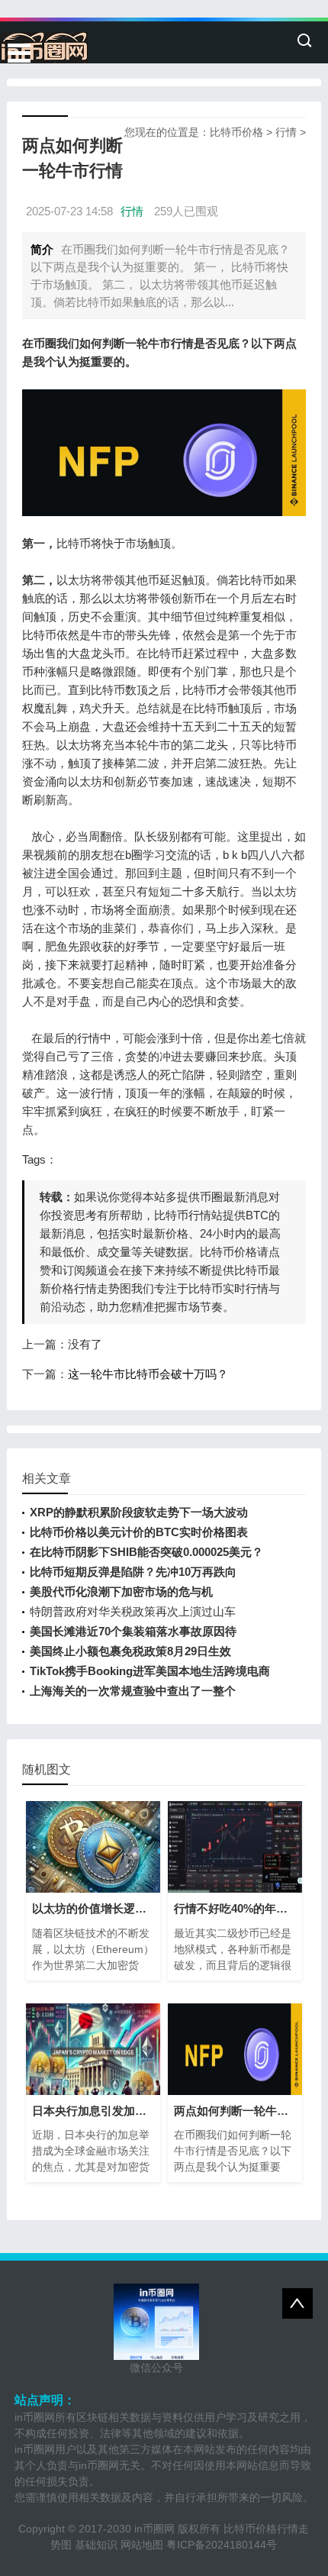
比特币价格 (236, 132)
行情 (286, 132)
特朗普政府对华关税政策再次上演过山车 (133, 1611)
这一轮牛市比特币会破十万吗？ (148, 1374)
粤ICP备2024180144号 (222, 2545)
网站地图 (142, 2545)
